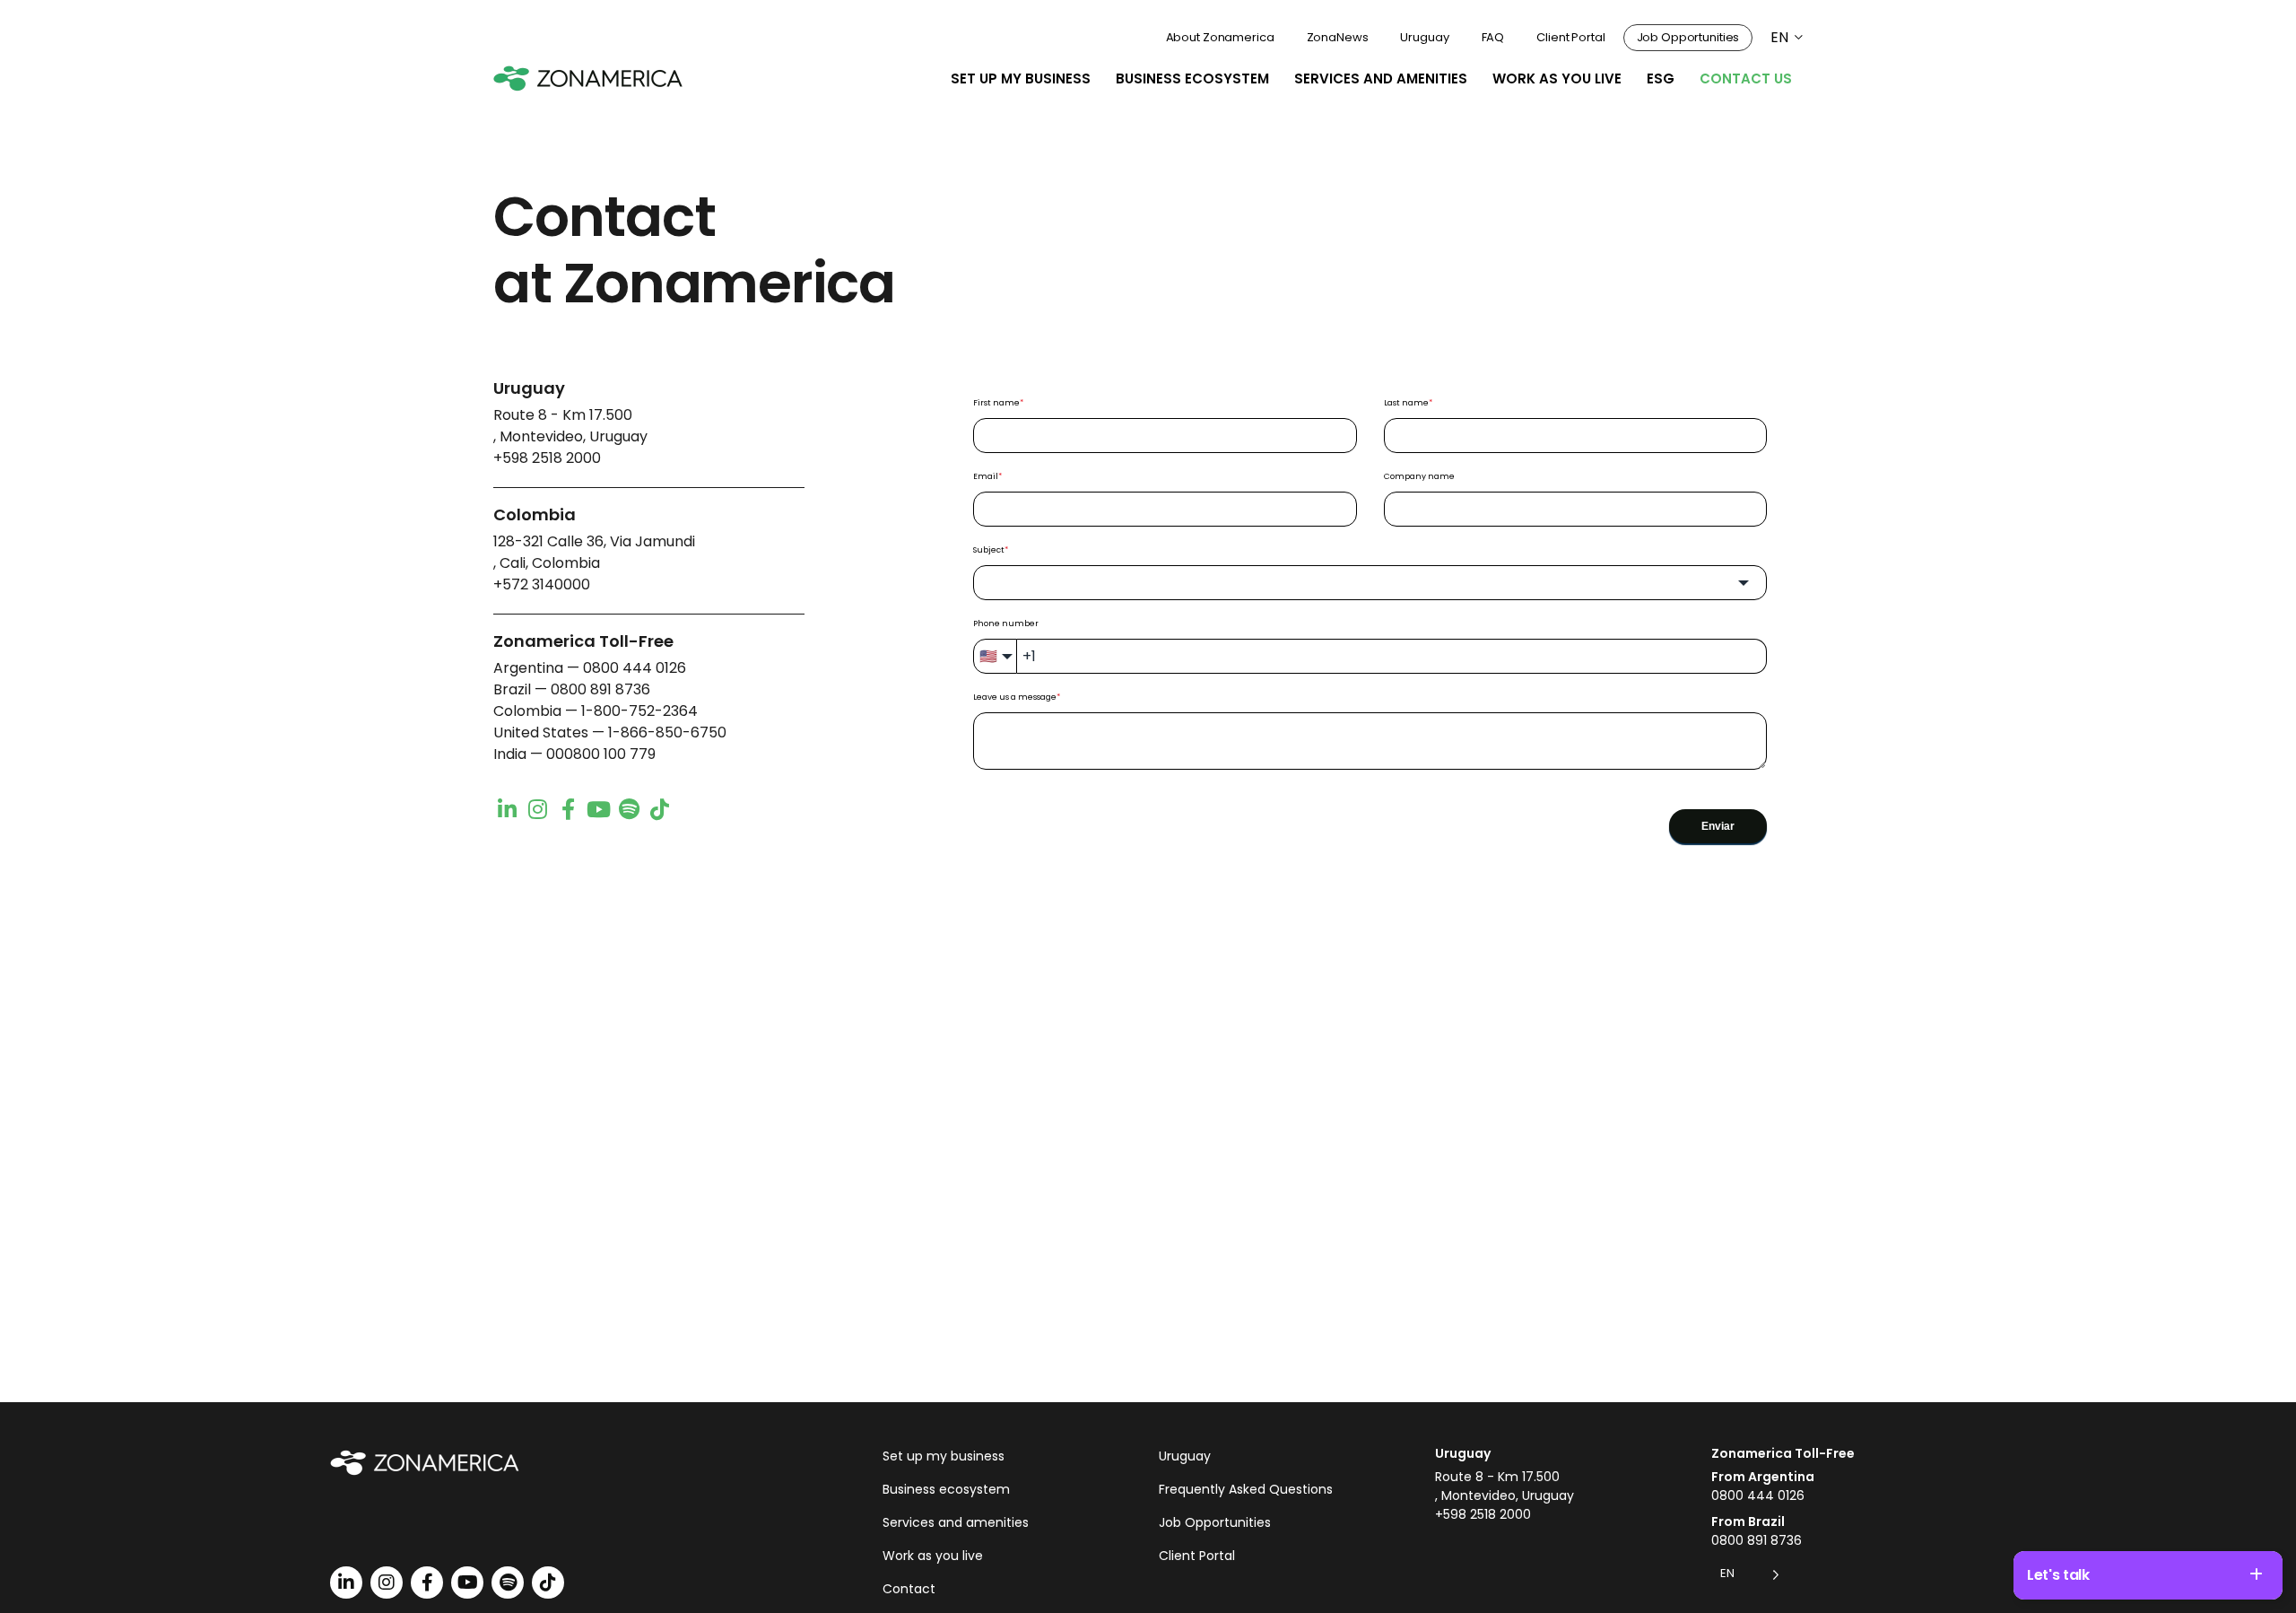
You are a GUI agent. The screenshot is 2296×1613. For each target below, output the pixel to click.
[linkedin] (507, 808)
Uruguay (1424, 37)
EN (1779, 37)
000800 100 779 (601, 754)
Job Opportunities (1688, 37)
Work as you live (1557, 78)
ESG (1661, 78)
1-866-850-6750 (667, 732)
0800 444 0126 (635, 668)
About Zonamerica (1220, 37)
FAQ (1493, 37)
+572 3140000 (542, 584)
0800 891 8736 (600, 689)
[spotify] (629, 808)
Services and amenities (1381, 78)
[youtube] (598, 808)
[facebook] (568, 808)
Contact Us (1746, 78)
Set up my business (1021, 78)
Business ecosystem (1192, 78)
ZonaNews (1338, 37)
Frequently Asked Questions (1246, 1489)
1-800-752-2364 (639, 711)
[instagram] (537, 808)
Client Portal (1570, 37)
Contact (909, 1589)
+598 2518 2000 (547, 458)
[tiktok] (659, 808)
